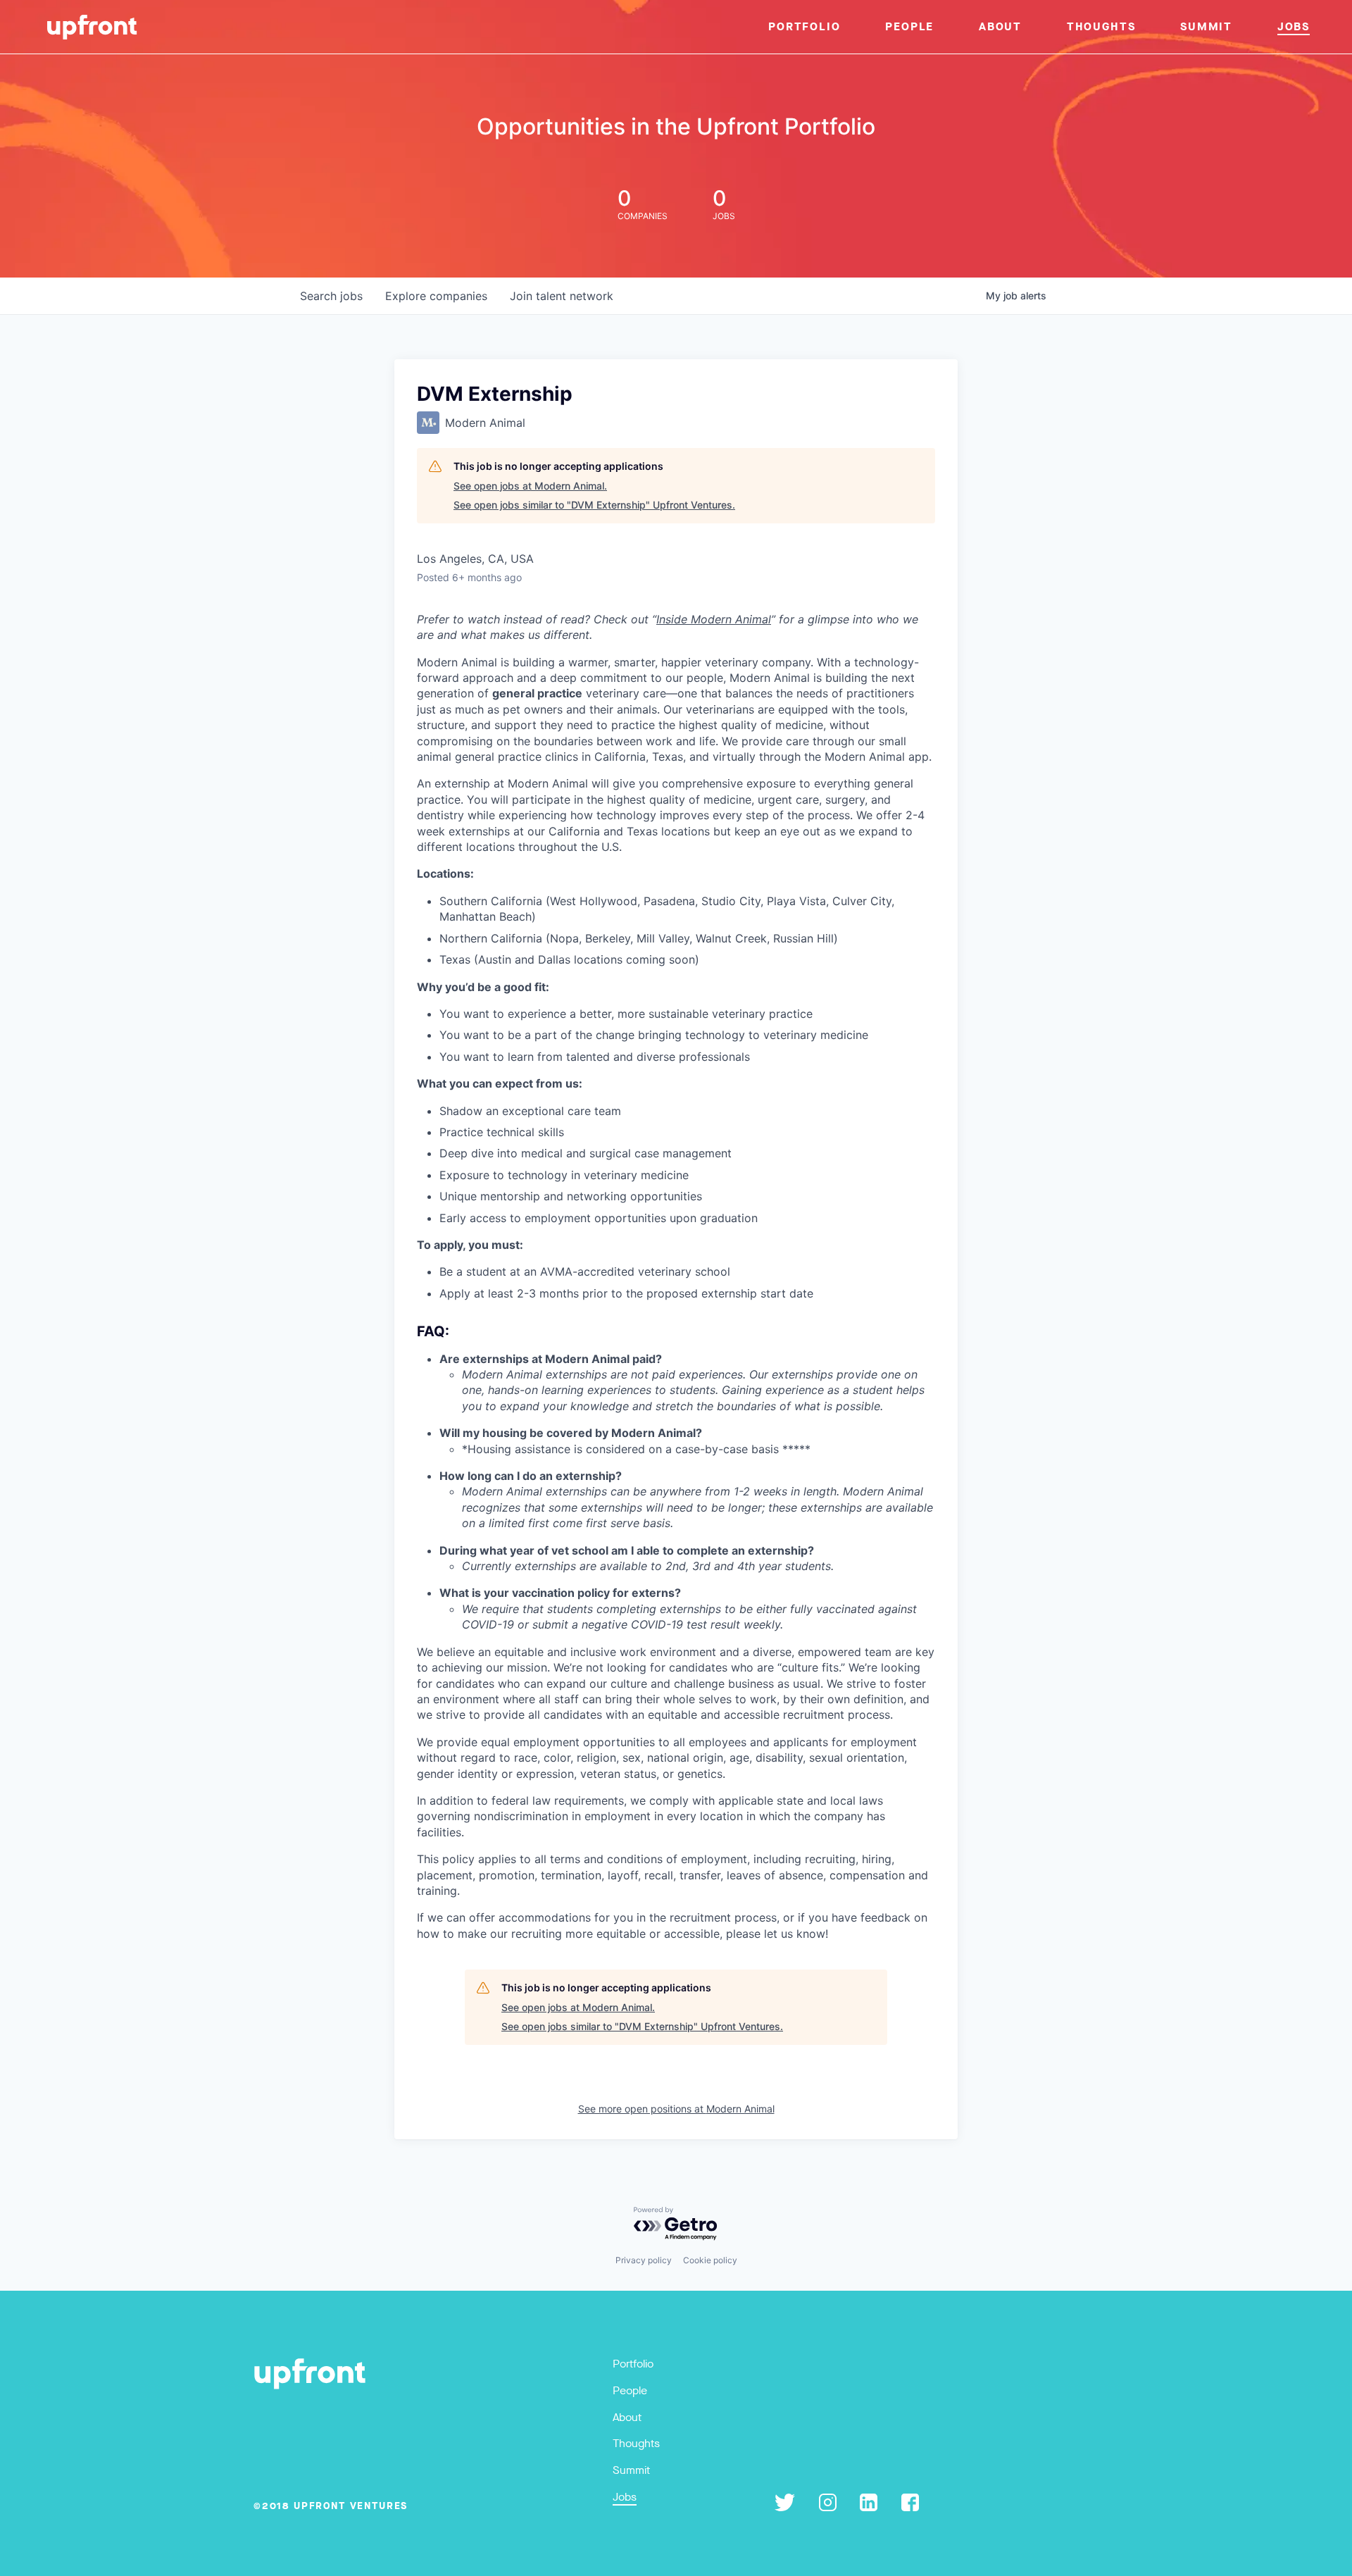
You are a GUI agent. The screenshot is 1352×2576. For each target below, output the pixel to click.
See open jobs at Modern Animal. (530, 486)
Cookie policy (710, 2260)
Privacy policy (644, 2260)
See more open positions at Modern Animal (676, 2109)
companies (436, 296)
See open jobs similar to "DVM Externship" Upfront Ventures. (594, 505)
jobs (331, 296)
